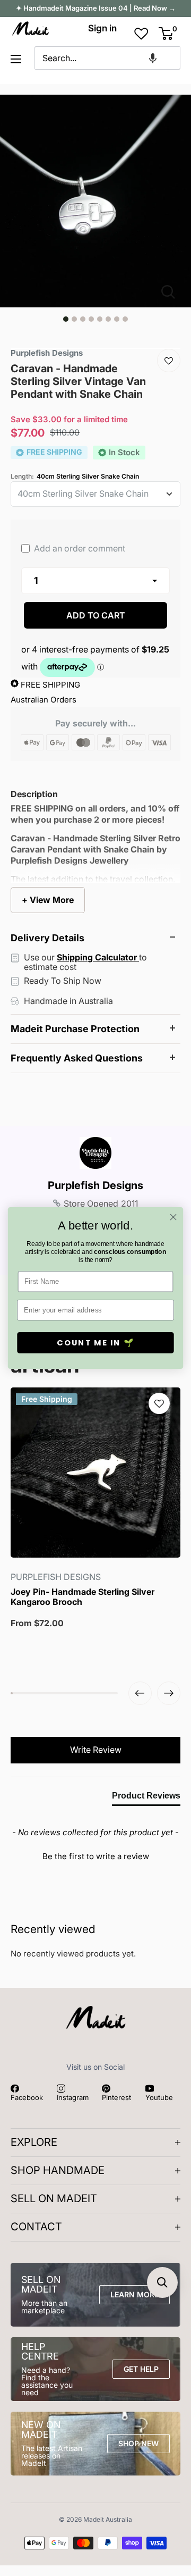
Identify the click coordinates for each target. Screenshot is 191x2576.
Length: (75, 476)
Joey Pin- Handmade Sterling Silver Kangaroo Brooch (83, 1597)
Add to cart (96, 615)
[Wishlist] (169, 361)
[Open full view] (172, 292)
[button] (153, 58)
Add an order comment (79, 548)
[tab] (146, 1798)
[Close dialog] (173, 1217)
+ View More (48, 900)
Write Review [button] (96, 1750)
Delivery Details (47, 938)
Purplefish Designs (95, 1185)
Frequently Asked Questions (77, 1058)
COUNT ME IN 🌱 (95, 1343)
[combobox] (108, 58)
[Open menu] (16, 59)
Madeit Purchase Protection (75, 1029)
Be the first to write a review (96, 1856)
